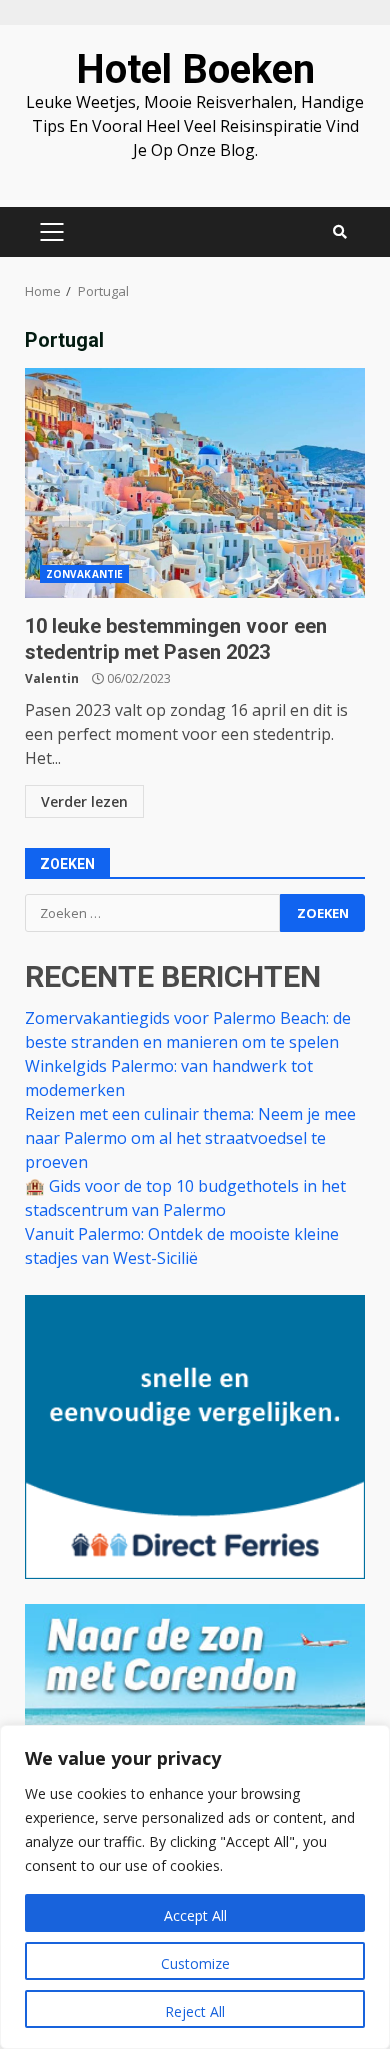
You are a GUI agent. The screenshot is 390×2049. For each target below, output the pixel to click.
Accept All (195, 1915)
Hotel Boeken (195, 69)
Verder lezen (84, 801)
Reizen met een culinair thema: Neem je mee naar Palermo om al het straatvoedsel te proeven (190, 1138)
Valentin (52, 678)
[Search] (340, 232)
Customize (195, 1963)
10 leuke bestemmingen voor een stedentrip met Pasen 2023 (195, 483)
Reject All (195, 2011)
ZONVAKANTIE (84, 574)
